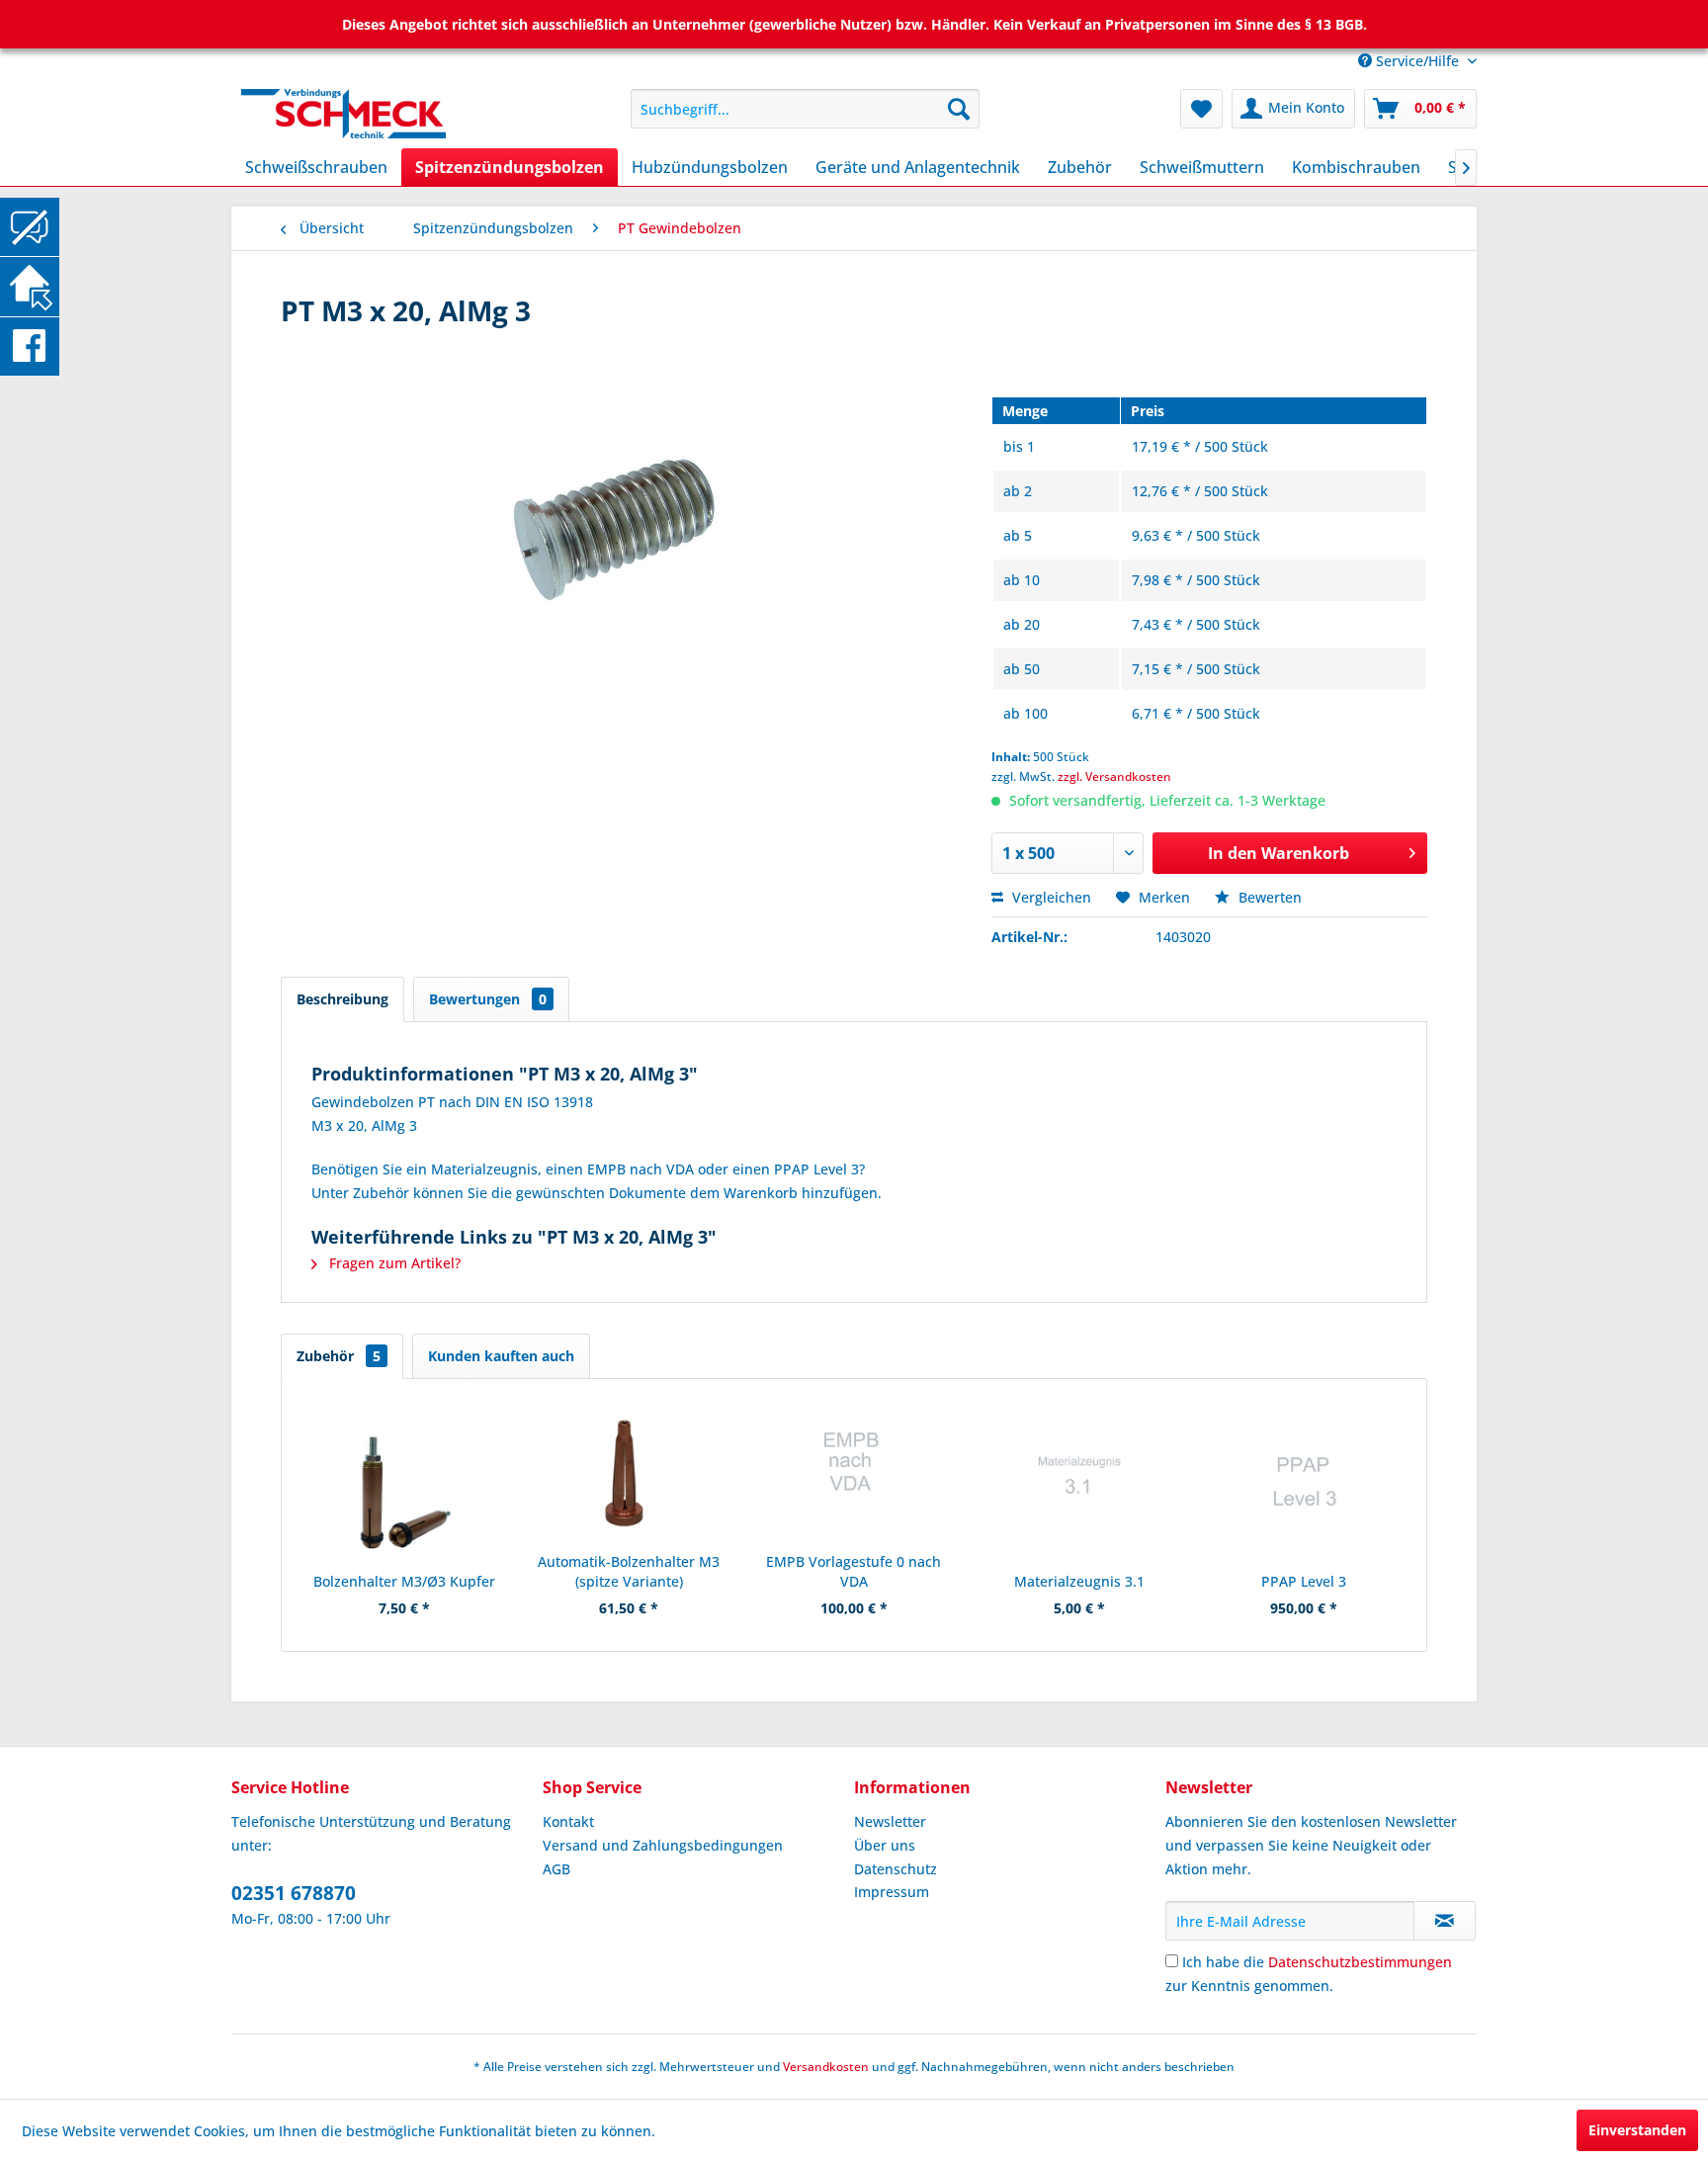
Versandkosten (826, 2067)
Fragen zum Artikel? (393, 1263)
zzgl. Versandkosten (1114, 777)
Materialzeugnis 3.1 (1079, 1581)
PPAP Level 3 (1304, 1581)
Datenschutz (896, 1869)
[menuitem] (805, 109)
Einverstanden (1637, 2130)
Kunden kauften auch (501, 1356)
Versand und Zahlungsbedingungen (663, 1845)
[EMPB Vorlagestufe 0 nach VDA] (854, 1473)
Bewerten (1268, 897)
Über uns (885, 1845)
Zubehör (339, 1356)
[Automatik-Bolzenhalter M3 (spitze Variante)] (630, 1473)
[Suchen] (959, 109)
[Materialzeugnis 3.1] (1079, 1493)
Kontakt (568, 1821)
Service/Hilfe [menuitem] (1417, 61)
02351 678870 (294, 1893)
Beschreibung (342, 999)
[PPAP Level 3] (1304, 1493)
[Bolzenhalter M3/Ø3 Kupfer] (404, 1493)
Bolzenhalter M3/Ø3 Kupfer (404, 1581)
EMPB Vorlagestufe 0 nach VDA (854, 1571)
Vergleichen (1050, 897)
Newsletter (890, 1821)
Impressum (892, 1892)
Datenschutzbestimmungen (1360, 1962)
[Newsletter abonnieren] (1445, 1921)
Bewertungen (488, 999)
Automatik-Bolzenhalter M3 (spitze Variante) (629, 1571)
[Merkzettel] (1201, 109)
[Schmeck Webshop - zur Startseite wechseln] (390, 114)
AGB (556, 1869)
